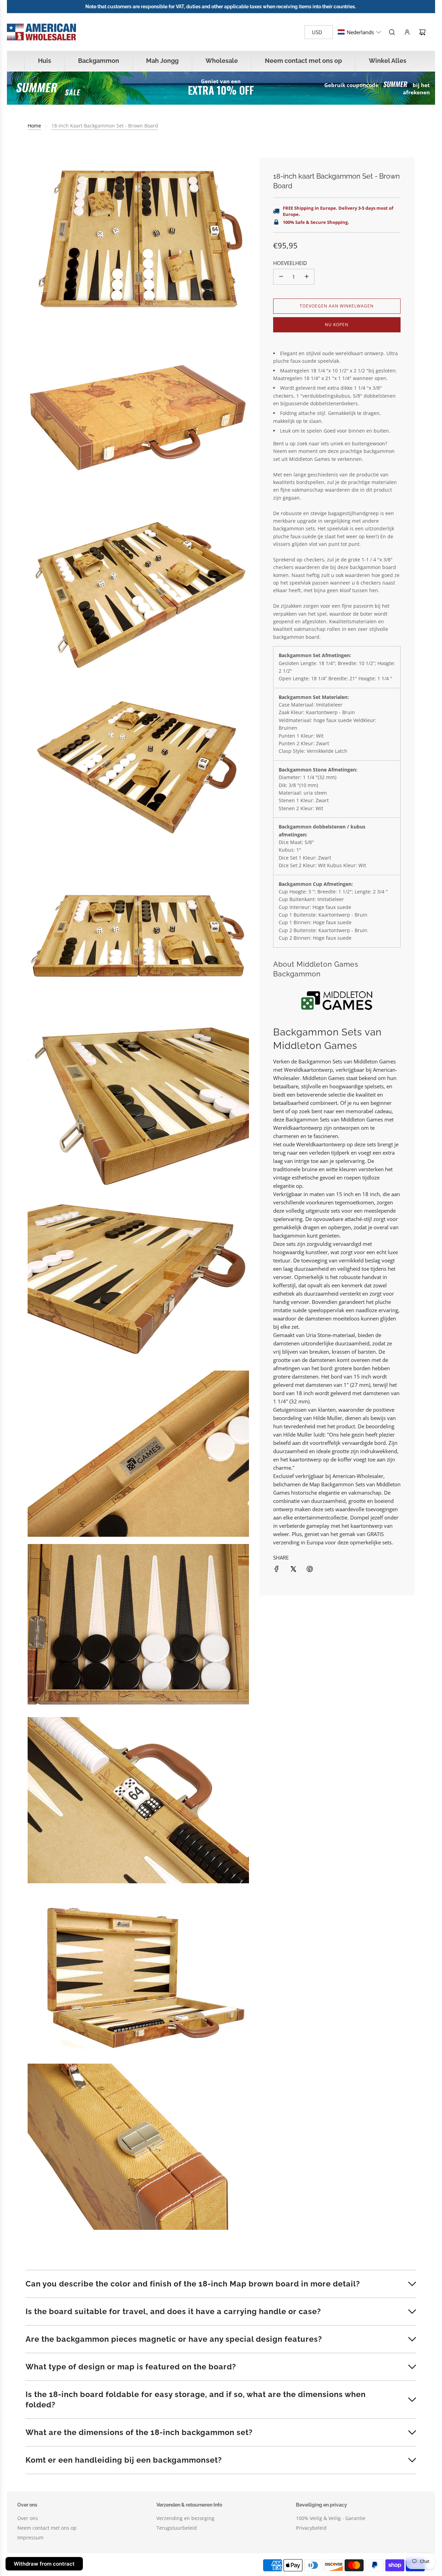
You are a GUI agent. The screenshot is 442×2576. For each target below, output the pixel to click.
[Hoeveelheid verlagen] (281, 276)
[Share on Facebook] (277, 1569)
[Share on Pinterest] (310, 1569)
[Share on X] (293, 1569)
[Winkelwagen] (422, 32)
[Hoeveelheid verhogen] (307, 276)
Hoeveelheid (290, 263)
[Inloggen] (407, 32)
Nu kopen (337, 324)
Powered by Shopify (135, 2565)
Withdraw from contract (44, 2564)
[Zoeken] (392, 32)
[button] (359, 32)
